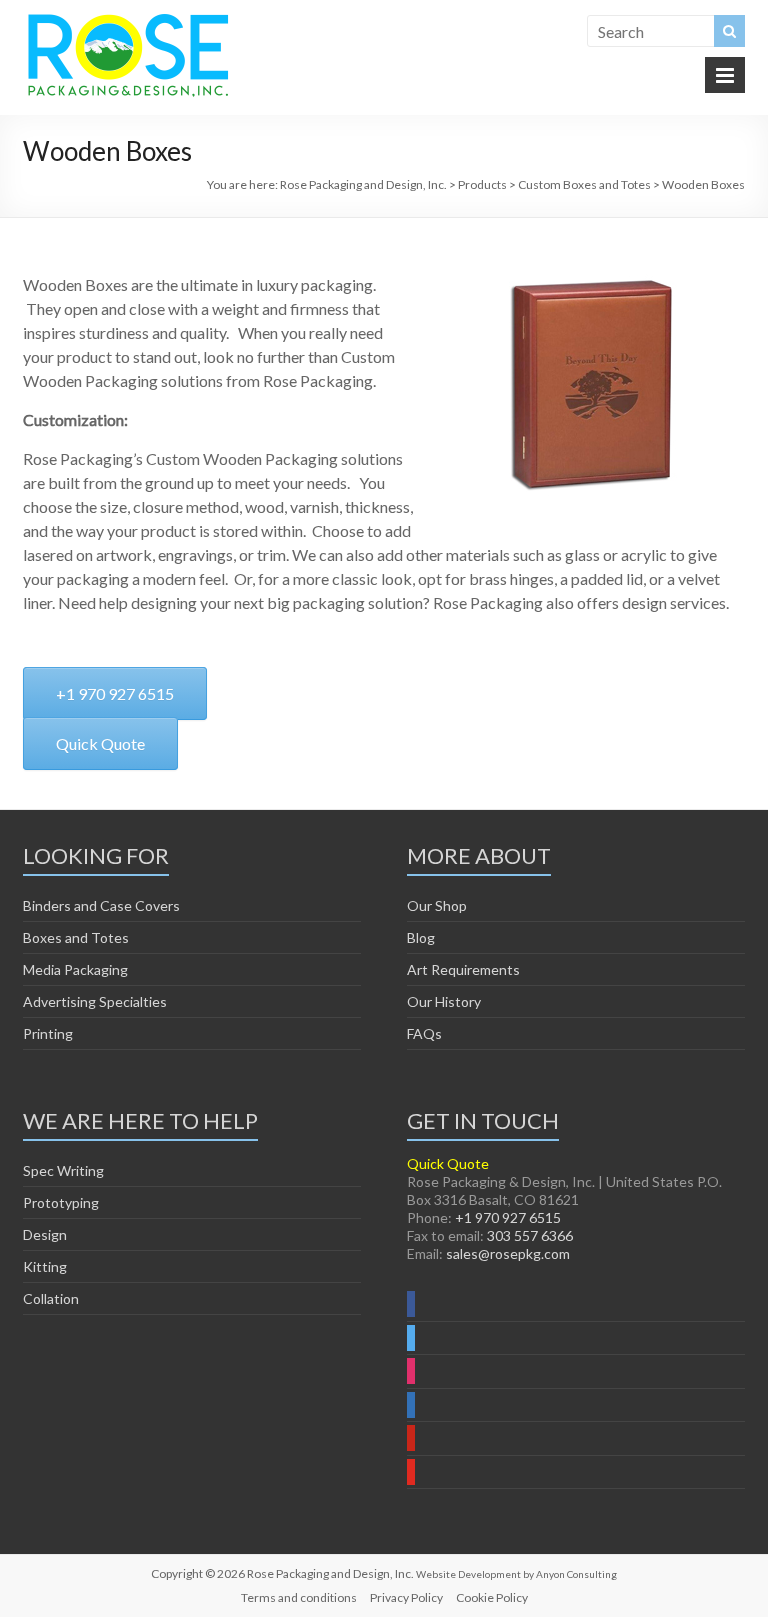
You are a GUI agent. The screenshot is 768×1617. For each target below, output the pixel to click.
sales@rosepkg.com (508, 1253)
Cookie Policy (492, 1597)
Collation (51, 1298)
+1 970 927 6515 (508, 1217)
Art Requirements (463, 969)
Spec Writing (63, 1170)
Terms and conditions (299, 1597)
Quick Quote (448, 1163)
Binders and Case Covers (101, 905)
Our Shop (437, 905)
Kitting (45, 1266)
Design (45, 1234)
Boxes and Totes (76, 937)
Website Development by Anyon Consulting (516, 1574)
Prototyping (61, 1202)
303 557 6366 (530, 1235)
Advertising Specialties (95, 1001)
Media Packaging (75, 969)
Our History (444, 1001)
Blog (421, 937)
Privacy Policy (406, 1597)
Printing (48, 1033)
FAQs (424, 1033)
